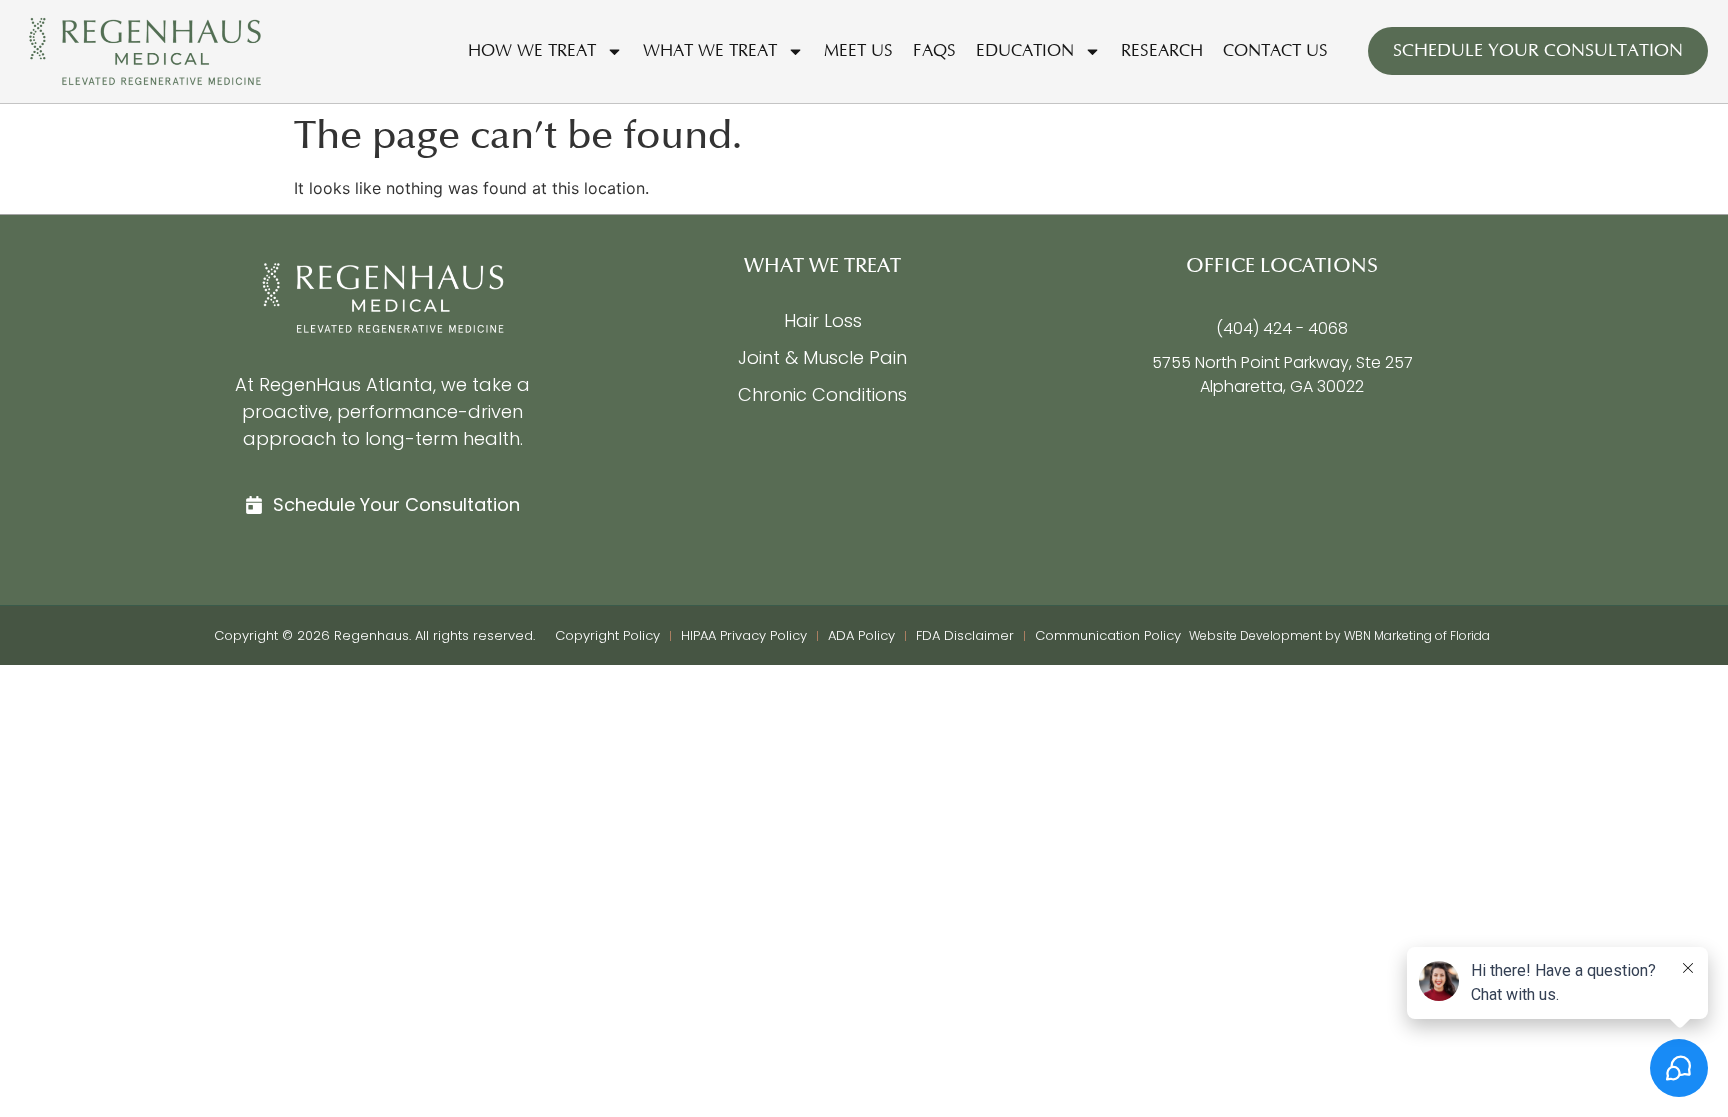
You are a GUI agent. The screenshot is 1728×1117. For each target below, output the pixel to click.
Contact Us (1275, 51)
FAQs (934, 51)
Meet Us (858, 51)
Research (1162, 51)
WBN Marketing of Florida (1417, 635)
